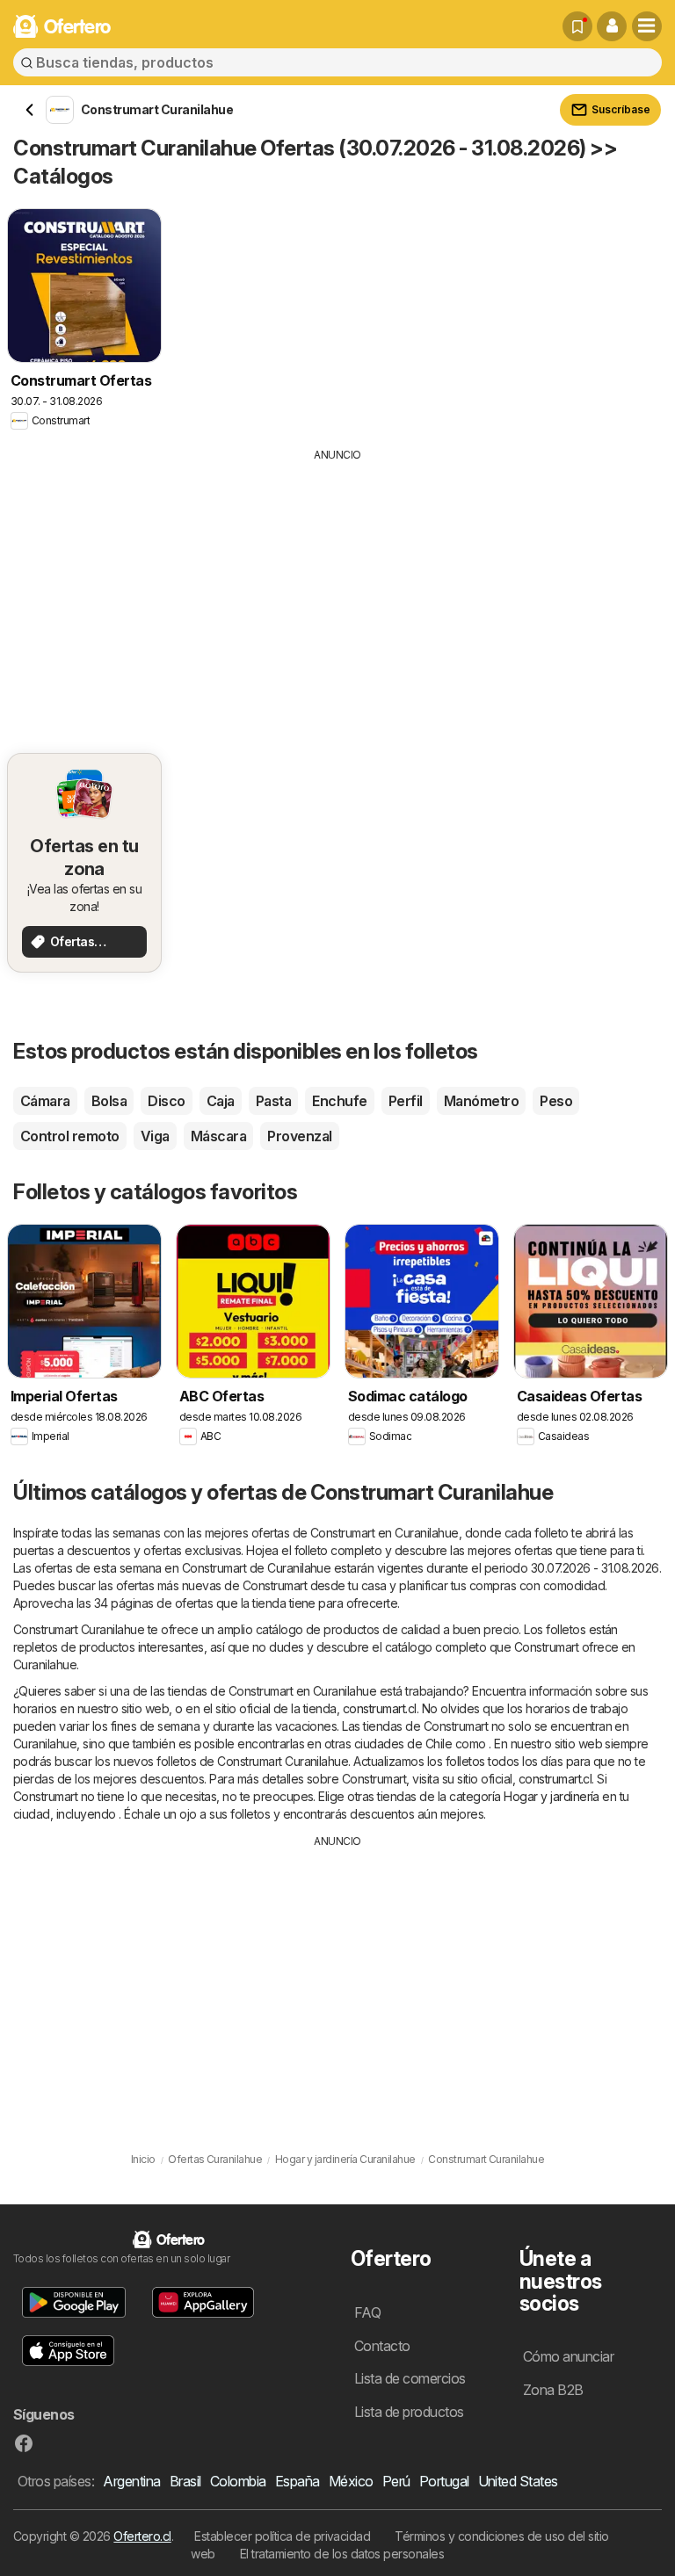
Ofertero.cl (142, 2536)
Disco (166, 1101)
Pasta (273, 1101)
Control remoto (70, 1136)
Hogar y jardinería (552, 1796)
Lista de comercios (410, 2378)
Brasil (185, 2481)
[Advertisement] (337, 595)
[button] (612, 26)
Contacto (382, 2346)
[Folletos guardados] (577, 26)
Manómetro (481, 1101)
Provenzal (299, 1136)
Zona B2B (553, 2390)
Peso (556, 1101)
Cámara (45, 1101)
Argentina (131, 2481)
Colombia (238, 2481)
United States (518, 2481)
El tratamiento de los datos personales (342, 2554)
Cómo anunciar (568, 2356)
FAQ (367, 2312)
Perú (396, 2481)
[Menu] (647, 26)
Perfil (406, 1101)
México (351, 2481)
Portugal (444, 2481)
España (298, 2481)
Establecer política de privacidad (282, 2536)
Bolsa (109, 1101)
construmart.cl (380, 1708)
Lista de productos (409, 2412)
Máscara (218, 1136)
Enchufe (339, 1101)
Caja (221, 1101)
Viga (155, 1136)
